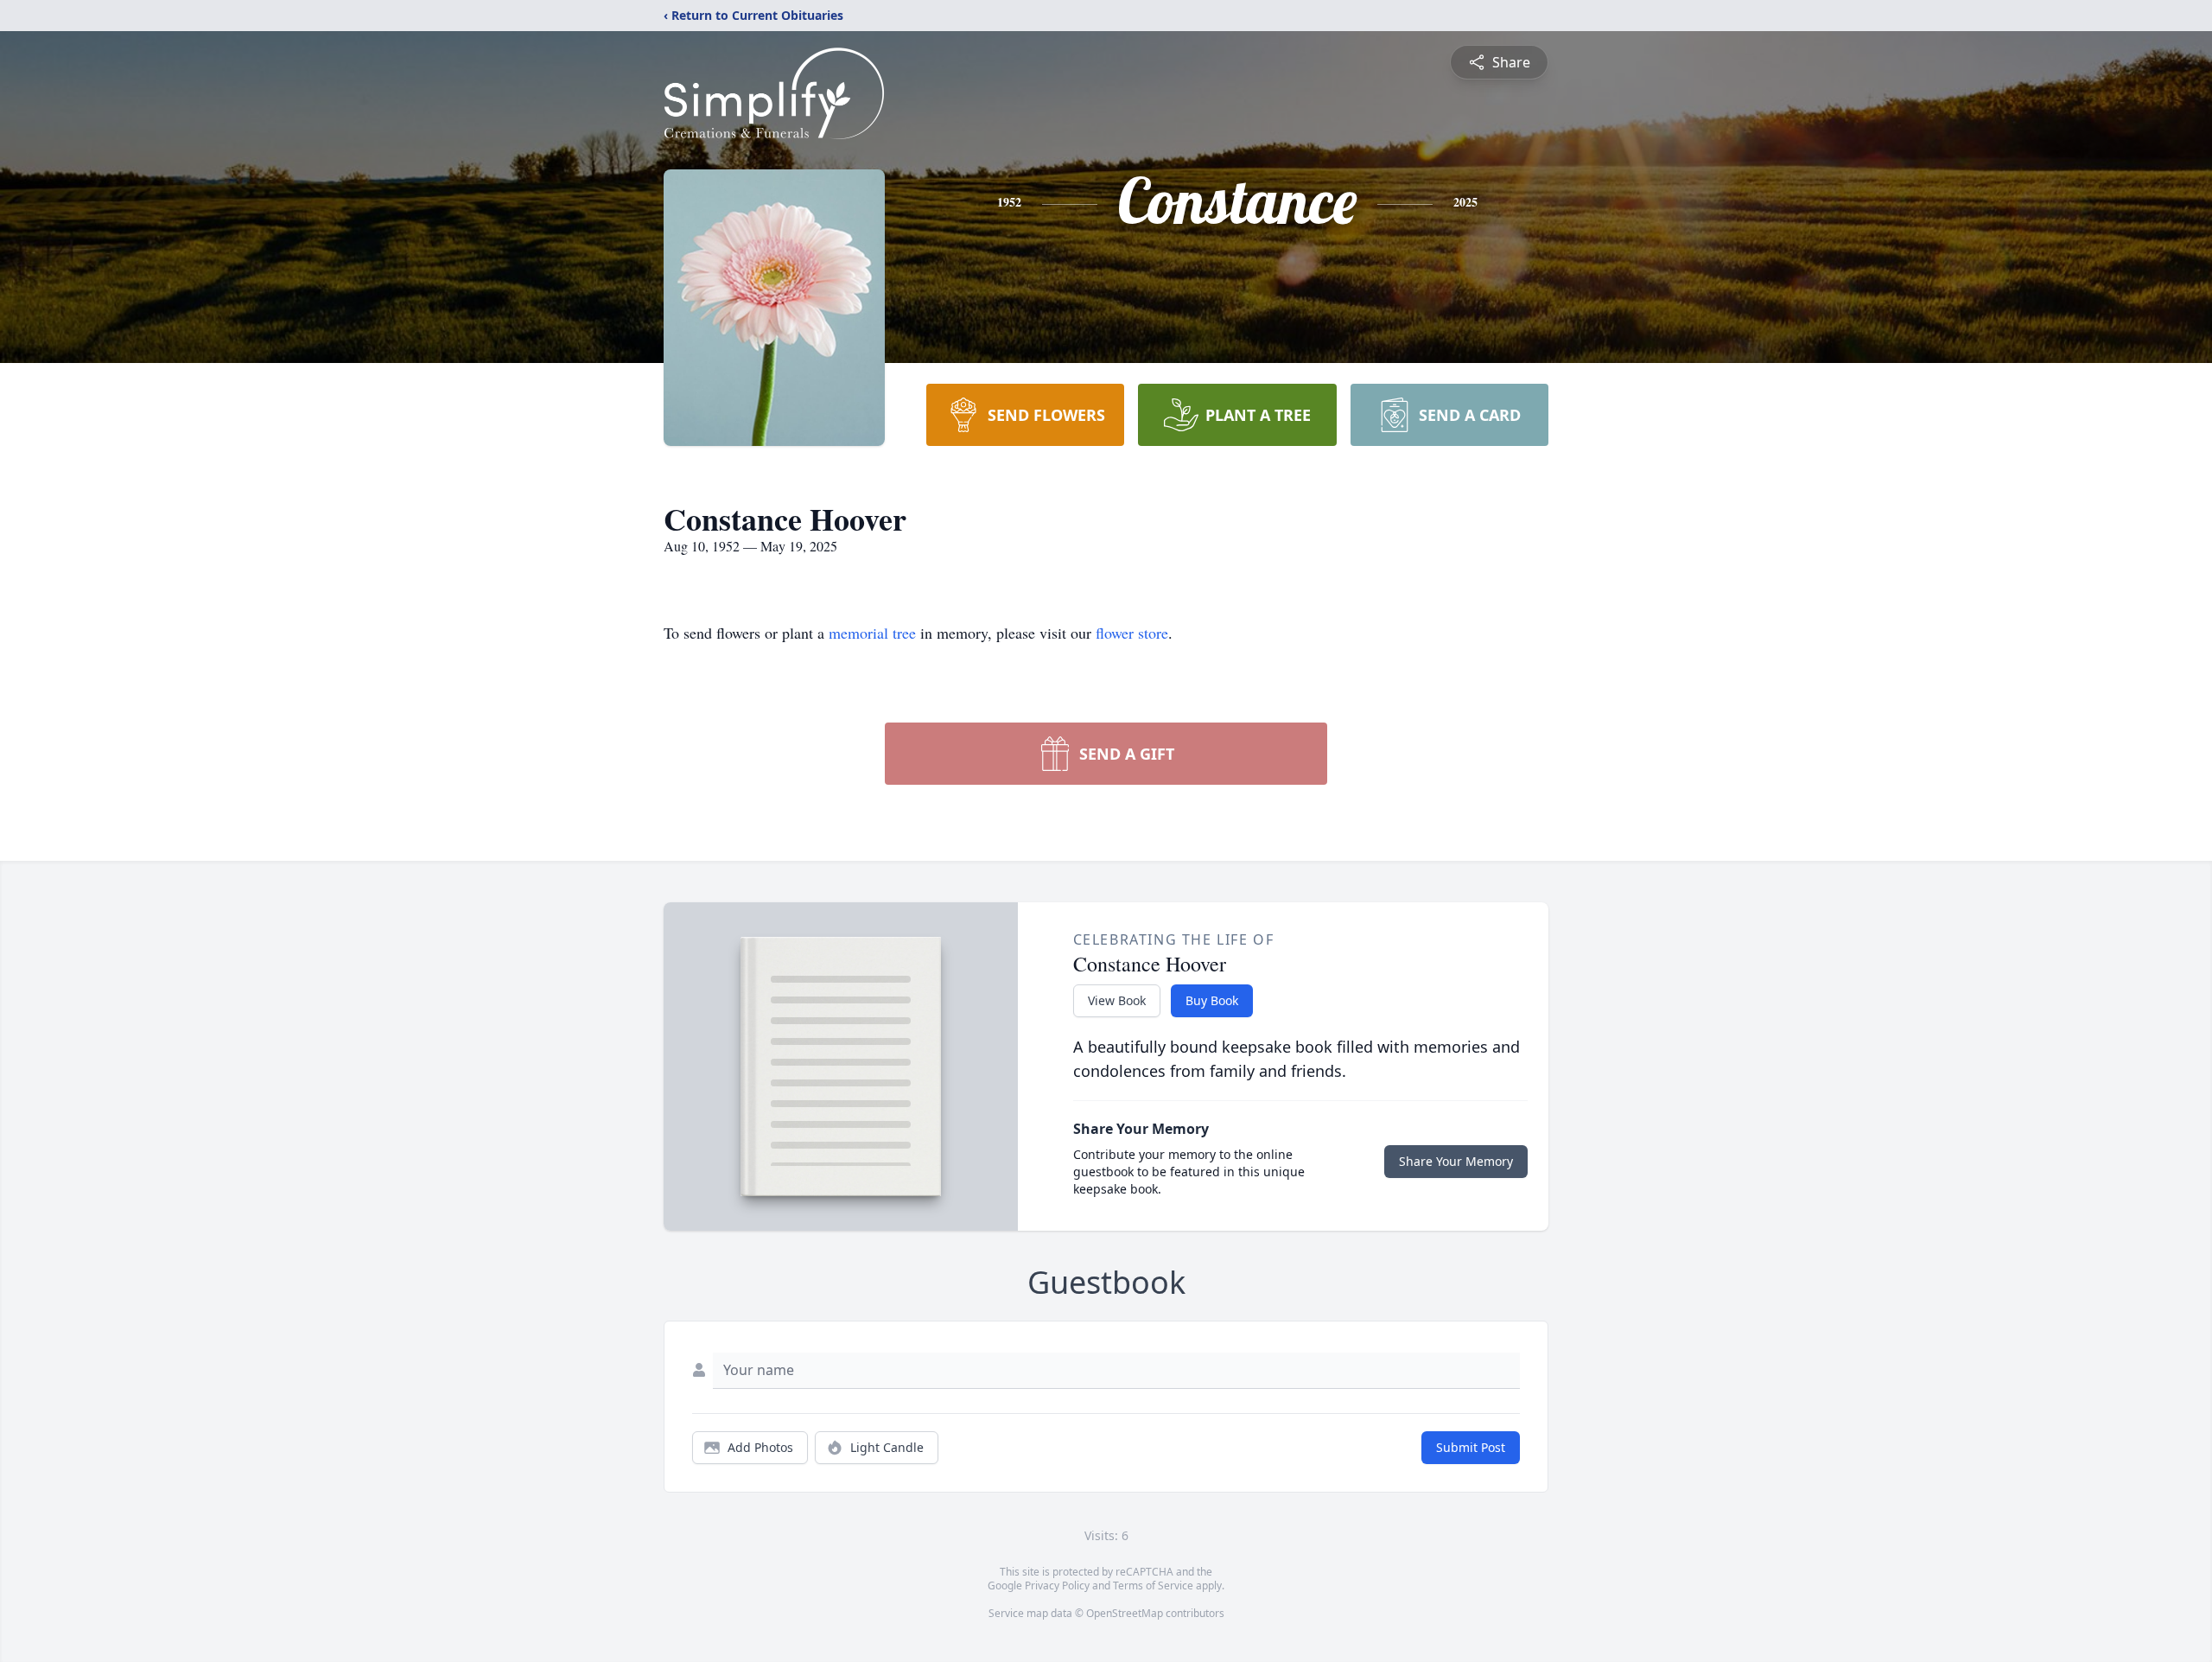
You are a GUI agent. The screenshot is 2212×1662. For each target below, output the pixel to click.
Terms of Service (1153, 1586)
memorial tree (872, 633)
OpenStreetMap (1125, 1613)
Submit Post (1471, 1447)
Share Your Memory (1456, 1161)
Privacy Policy (1057, 1586)
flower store (1132, 633)
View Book (1117, 1000)
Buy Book (1212, 1000)
